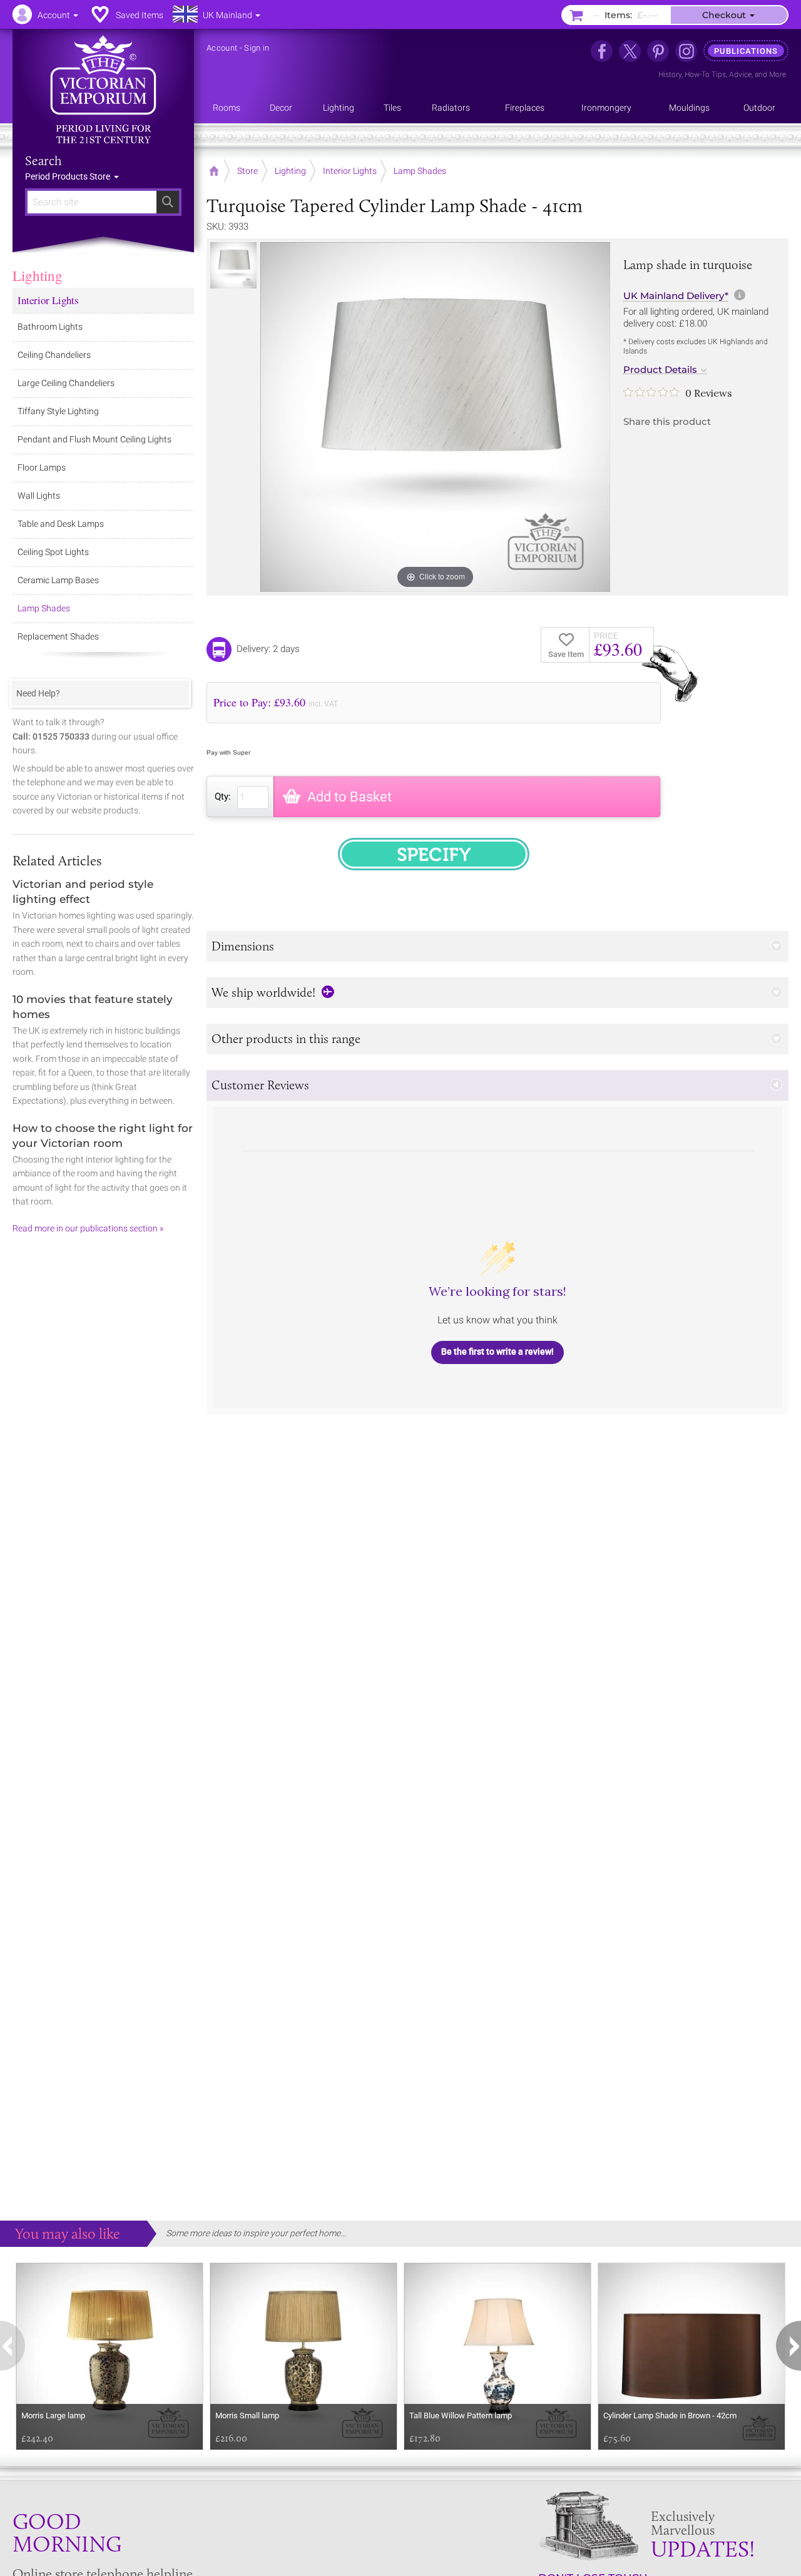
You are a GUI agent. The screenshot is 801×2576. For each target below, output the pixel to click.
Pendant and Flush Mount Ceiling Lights (94, 439)
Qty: (223, 797)
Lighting (38, 275)
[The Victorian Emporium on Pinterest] (658, 51)
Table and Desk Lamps (61, 524)
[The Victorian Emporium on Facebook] (602, 51)
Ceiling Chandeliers (54, 355)
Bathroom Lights (50, 327)
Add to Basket (349, 797)
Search (43, 161)
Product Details (660, 370)
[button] (497, 946)
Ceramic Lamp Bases (58, 580)
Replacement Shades (58, 636)
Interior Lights (48, 300)
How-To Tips (705, 74)
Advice (740, 74)
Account (222, 48)
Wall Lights (39, 496)
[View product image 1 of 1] (233, 265)
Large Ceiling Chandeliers (66, 383)
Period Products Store (69, 176)
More (778, 74)
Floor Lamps (42, 467)
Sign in (257, 48)
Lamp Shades (44, 608)
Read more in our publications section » (88, 1228)
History (670, 74)
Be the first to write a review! (497, 1352)
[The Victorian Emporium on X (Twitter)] (630, 51)
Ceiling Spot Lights (53, 552)
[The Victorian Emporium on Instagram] (686, 51)
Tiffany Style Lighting (58, 411)
